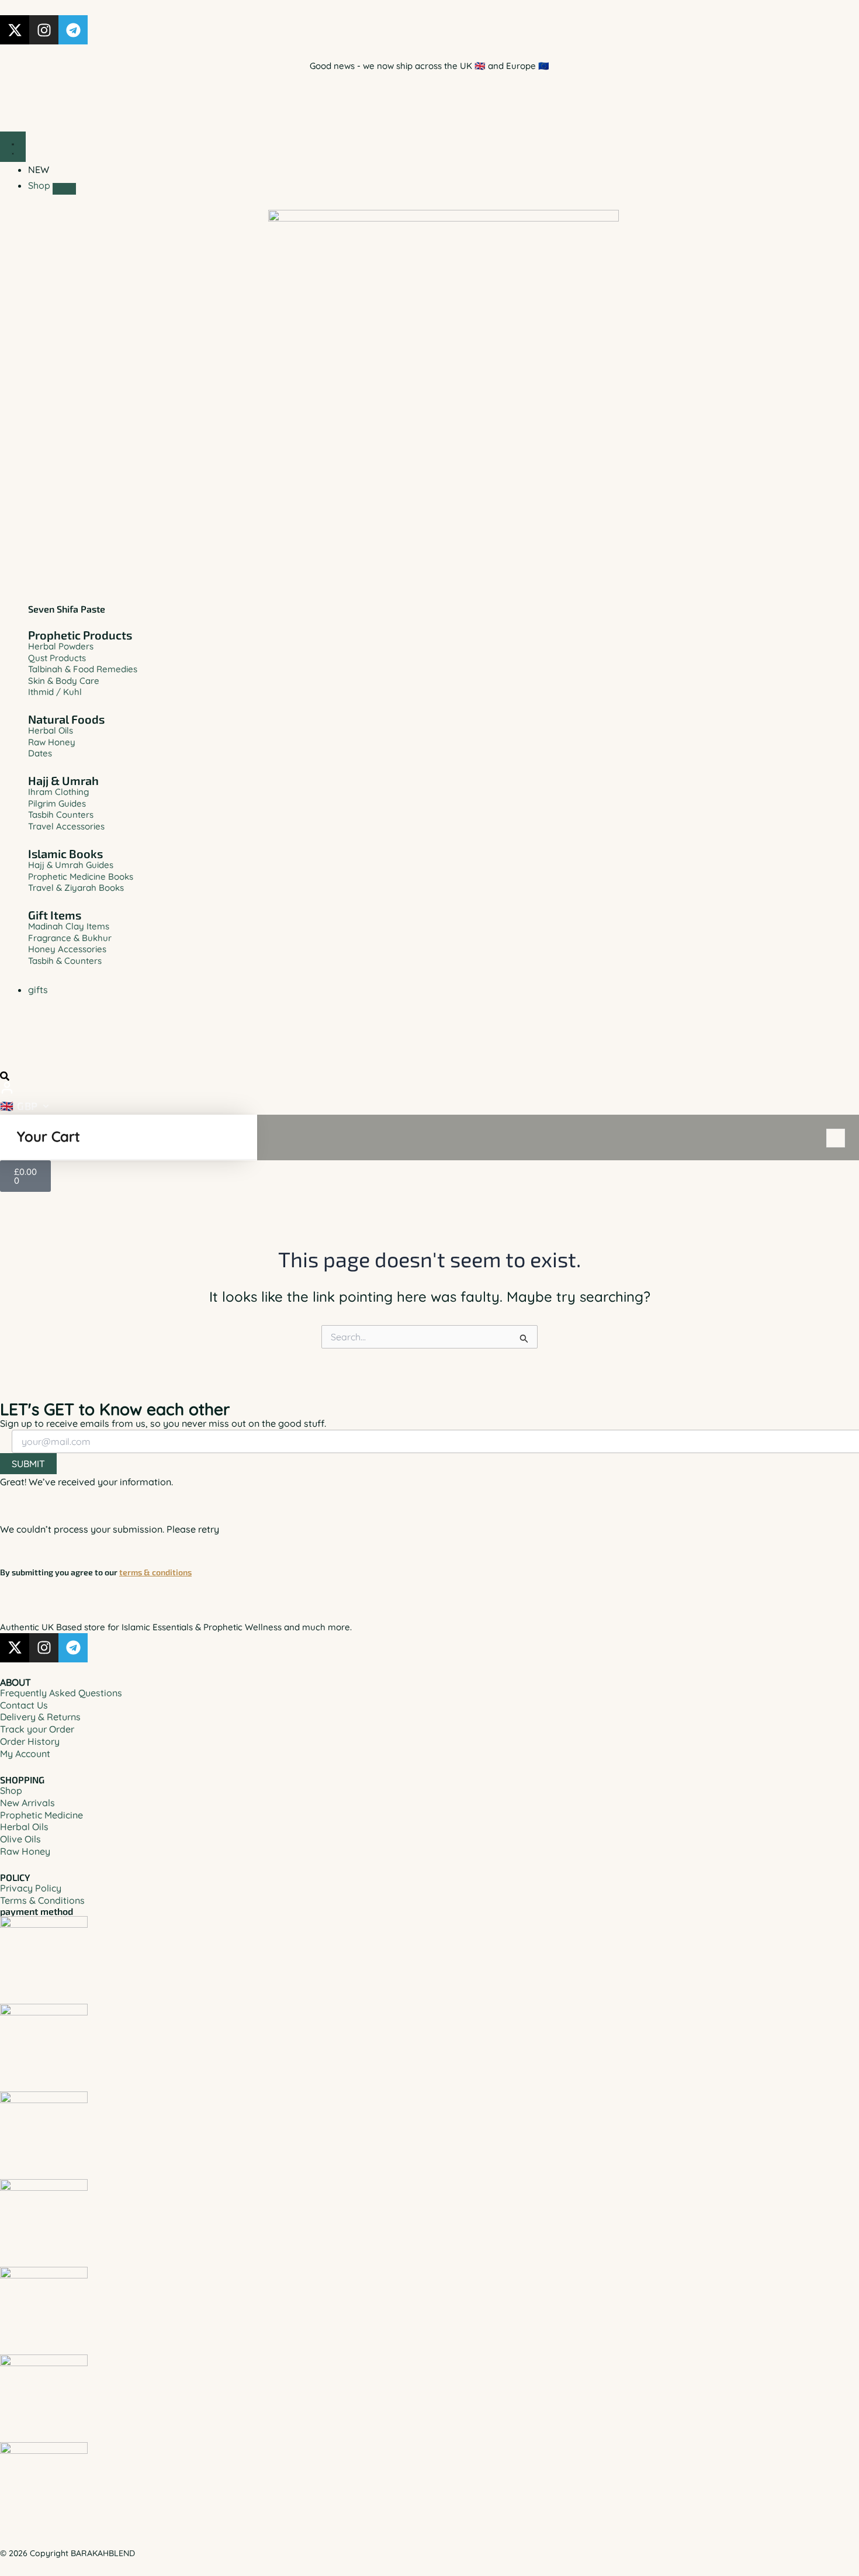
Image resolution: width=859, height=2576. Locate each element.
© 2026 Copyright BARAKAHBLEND (67, 2553)
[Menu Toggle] (13, 147)
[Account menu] (7, 1088)
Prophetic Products (80, 635)
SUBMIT (28, 1464)
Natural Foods (66, 719)
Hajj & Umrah (63, 780)
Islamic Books (65, 853)
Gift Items (55, 915)
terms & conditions (155, 1572)
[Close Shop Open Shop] (64, 189)
